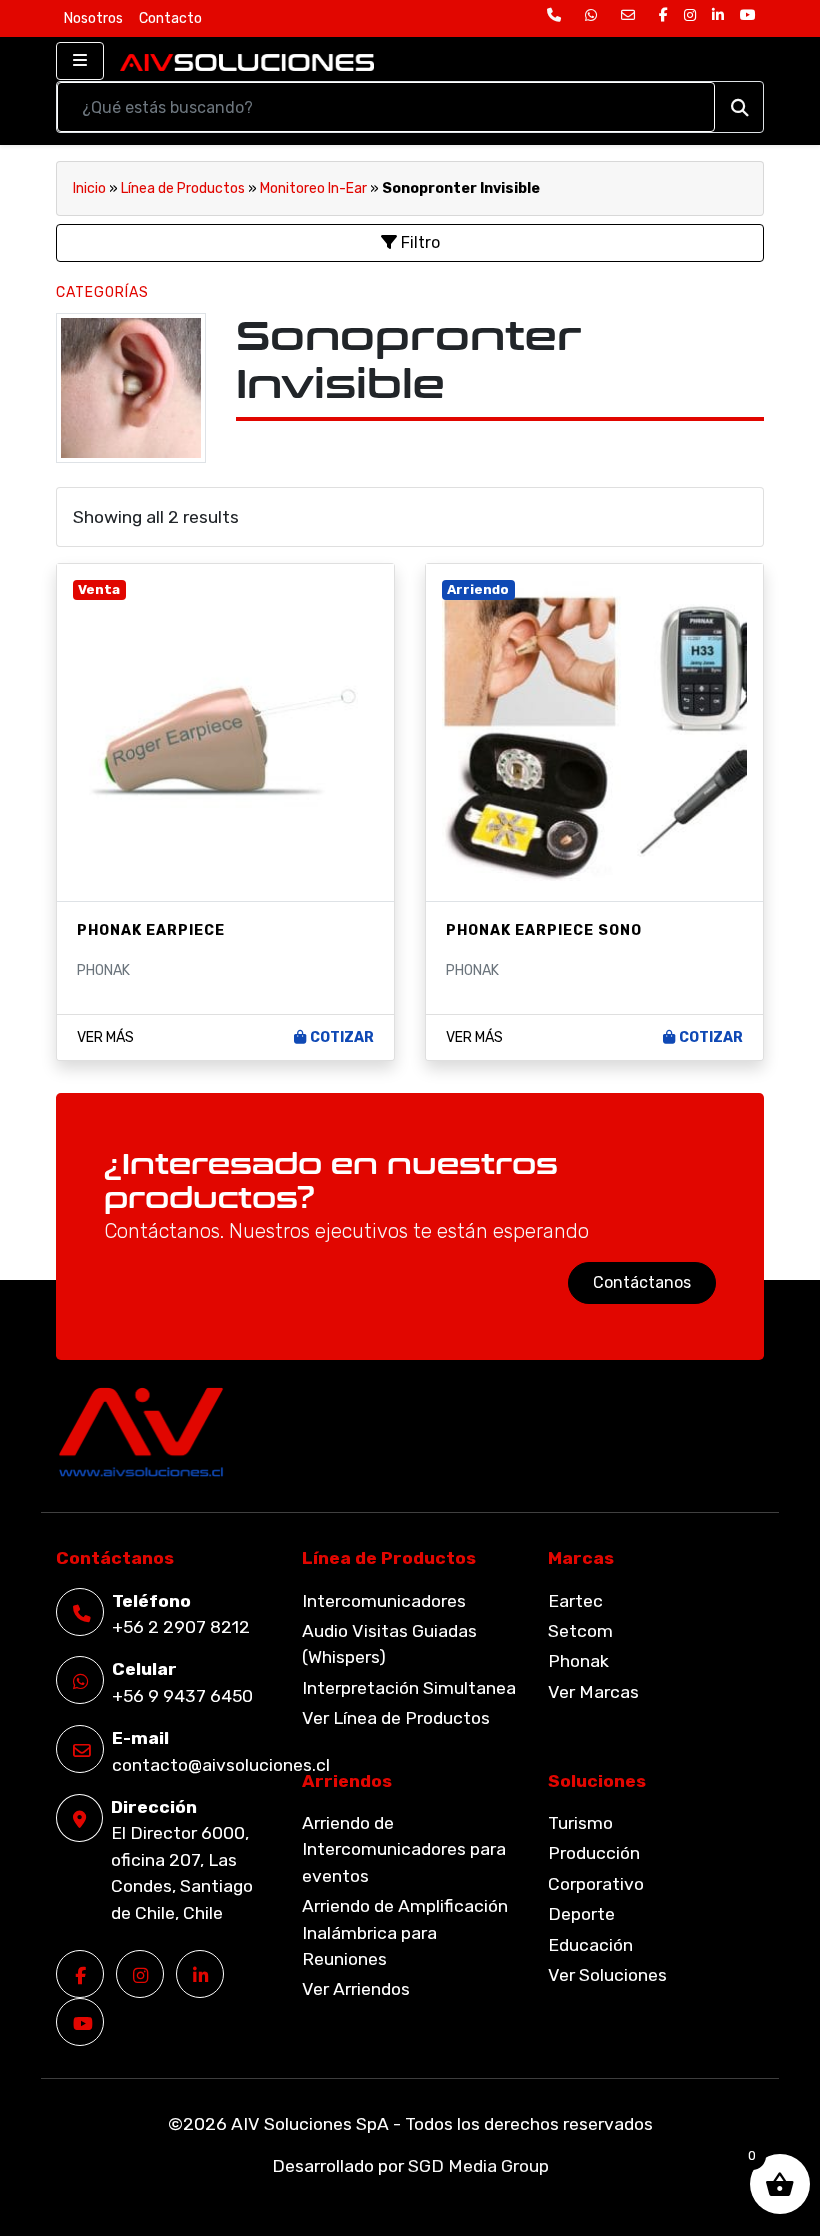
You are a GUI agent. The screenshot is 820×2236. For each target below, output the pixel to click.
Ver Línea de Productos (396, 1718)
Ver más (105, 1037)
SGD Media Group (478, 2166)
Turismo (580, 1823)
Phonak (578, 1661)
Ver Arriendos (356, 1989)
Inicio (89, 188)
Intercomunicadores (384, 1601)
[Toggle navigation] (80, 61)
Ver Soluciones (607, 1975)
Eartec (575, 1601)
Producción (594, 1853)
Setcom (580, 1631)
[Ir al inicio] (247, 61)
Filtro (418, 242)
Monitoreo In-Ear (313, 188)
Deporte (581, 1914)
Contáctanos (642, 1282)
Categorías (102, 292)
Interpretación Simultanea (409, 1688)
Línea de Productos (183, 188)
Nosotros (93, 18)
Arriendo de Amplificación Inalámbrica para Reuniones (405, 1932)
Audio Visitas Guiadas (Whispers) (389, 1644)
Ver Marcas (593, 1692)
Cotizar (342, 1037)
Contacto (170, 18)
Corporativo (596, 1884)
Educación (590, 1945)
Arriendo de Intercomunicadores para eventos (404, 1849)
